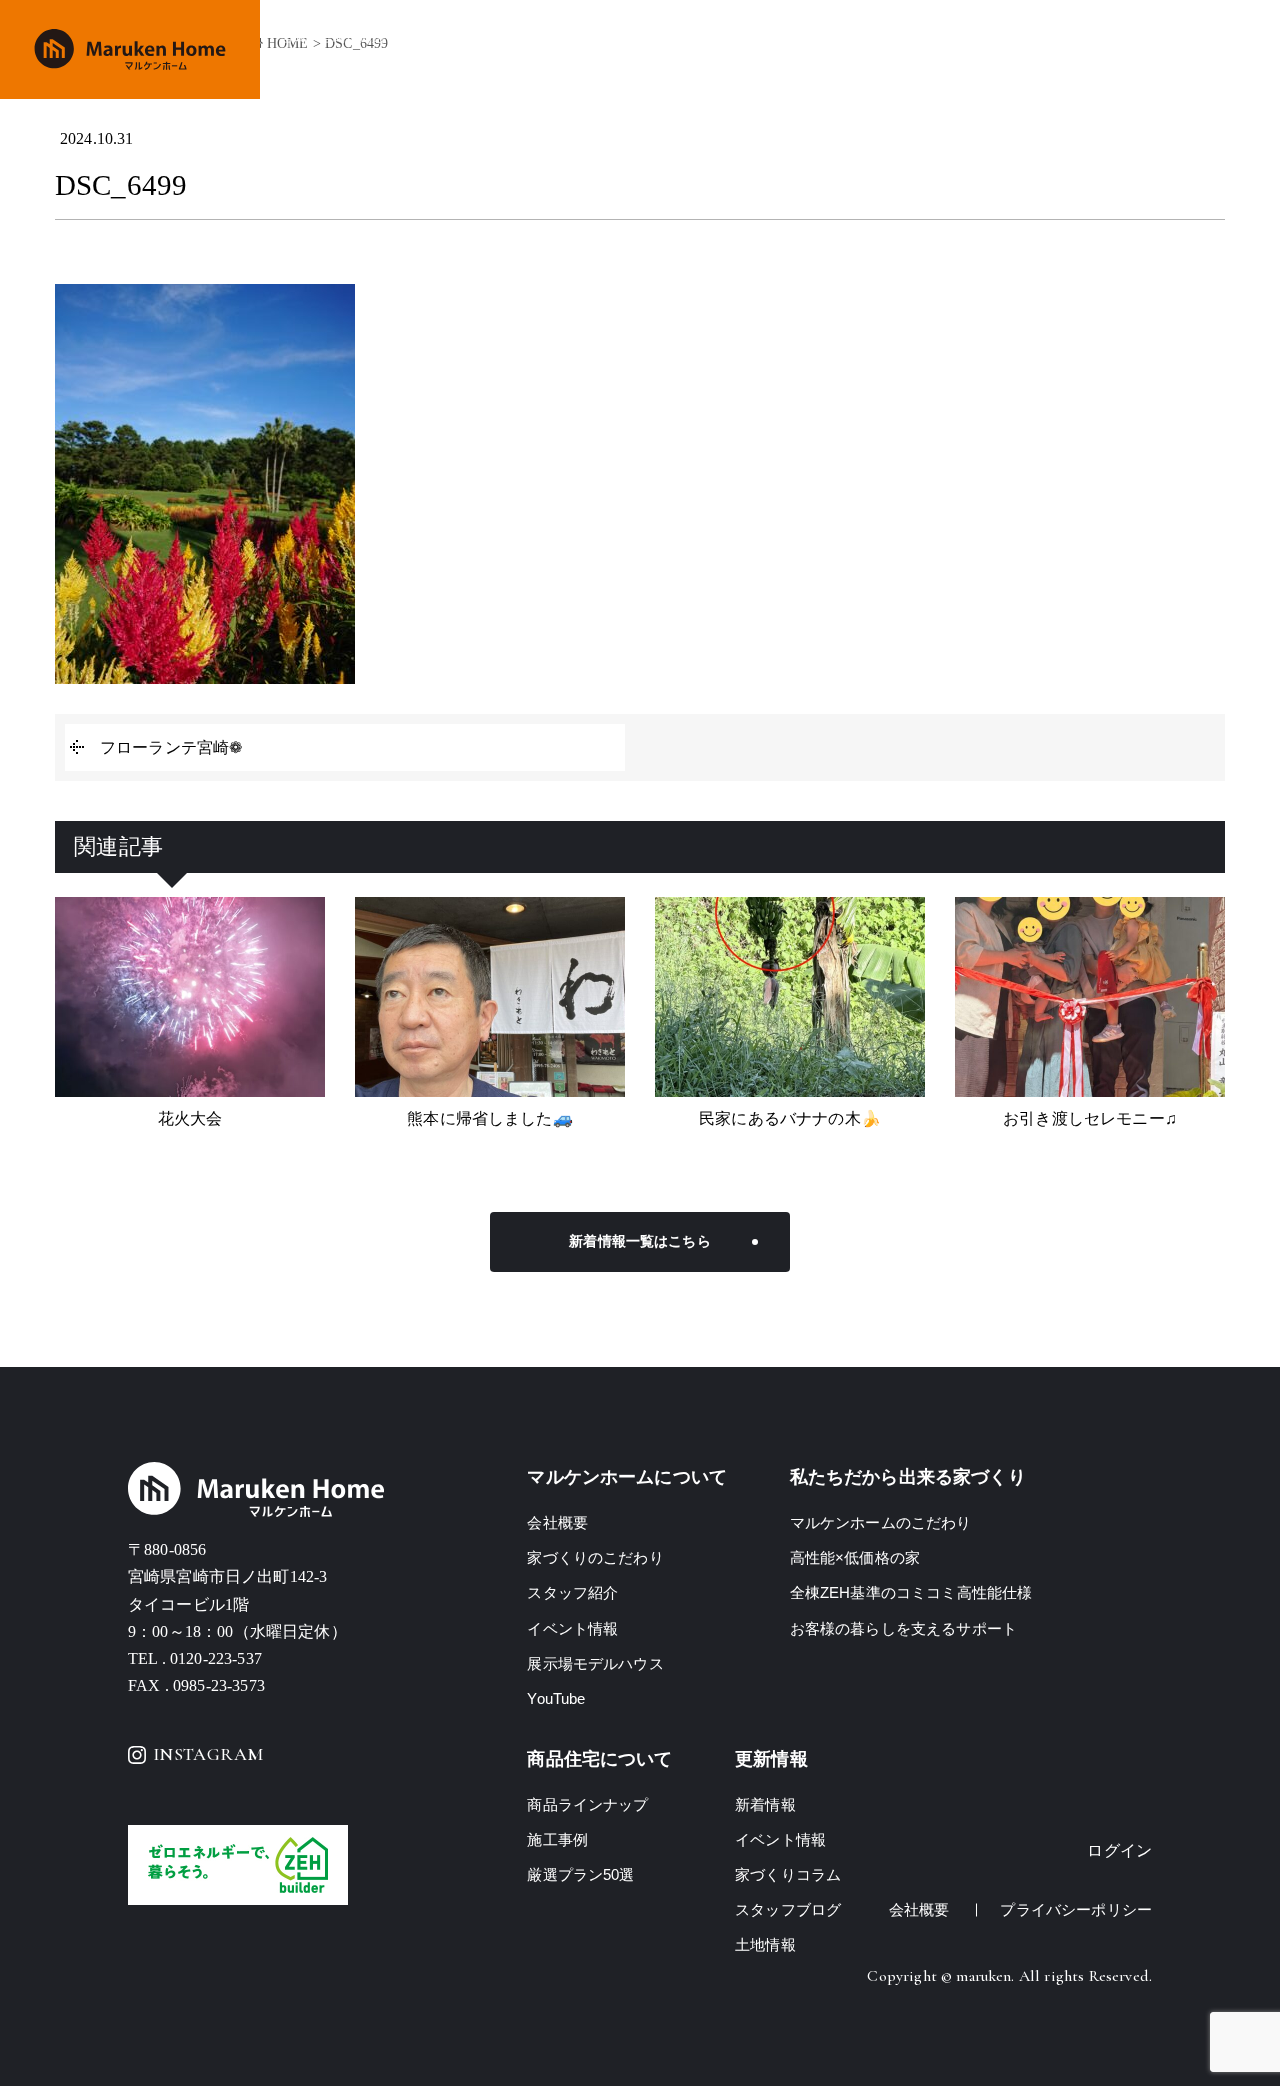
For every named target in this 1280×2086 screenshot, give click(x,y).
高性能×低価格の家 (855, 1557)
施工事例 (841, 50)
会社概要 (1031, 50)
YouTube (556, 1698)
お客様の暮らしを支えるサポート (903, 1628)
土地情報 (1111, 50)
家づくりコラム (788, 1874)
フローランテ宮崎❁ (171, 747)
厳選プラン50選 (580, 1874)
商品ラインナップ (732, 50)
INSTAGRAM (208, 1754)
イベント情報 (936, 50)
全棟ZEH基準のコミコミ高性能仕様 (911, 1592)
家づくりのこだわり (587, 50)
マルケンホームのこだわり (881, 1522)
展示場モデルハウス (595, 1663)
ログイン (1119, 1850)
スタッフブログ (788, 1909)
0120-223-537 (216, 1658)
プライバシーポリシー (1076, 1909)
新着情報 (765, 1804)
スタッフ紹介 (572, 1592)
